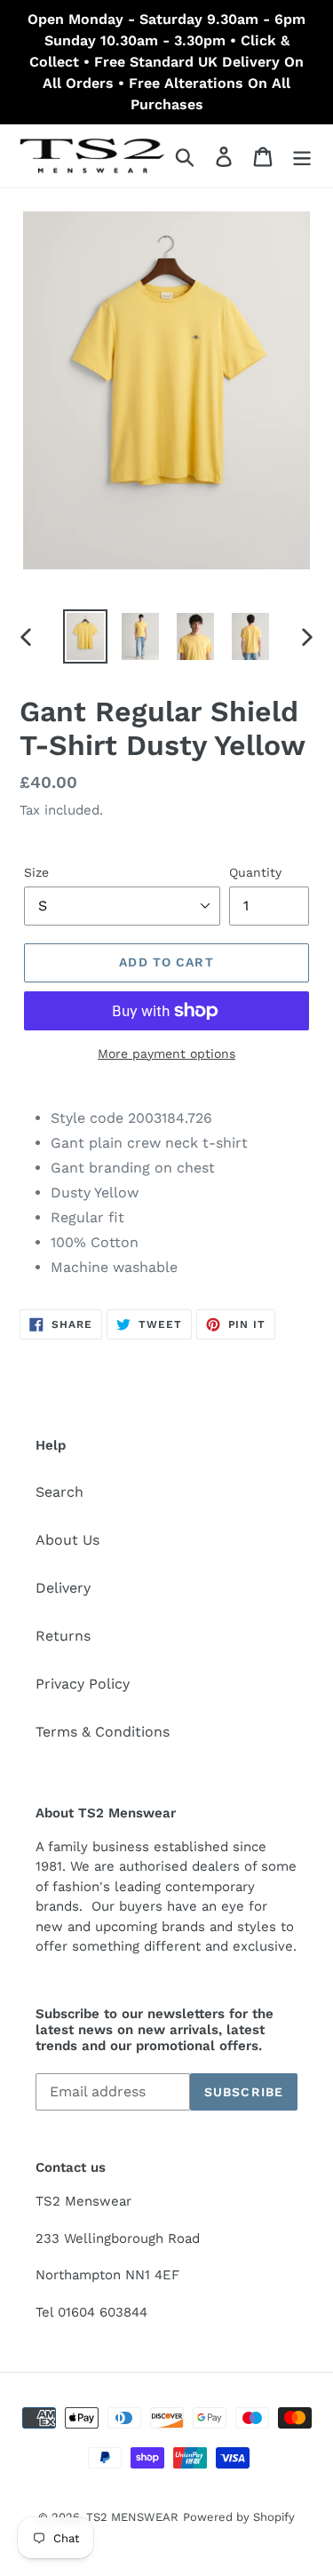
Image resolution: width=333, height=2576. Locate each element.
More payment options (166, 1053)
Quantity (255, 872)
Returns (63, 1636)
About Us (67, 1540)
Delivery (63, 1588)
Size (36, 872)
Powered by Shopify (239, 2517)
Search (59, 1492)
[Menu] (302, 156)
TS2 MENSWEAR (132, 2517)
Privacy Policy (83, 1684)
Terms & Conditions (103, 1732)
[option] (85, 636)
